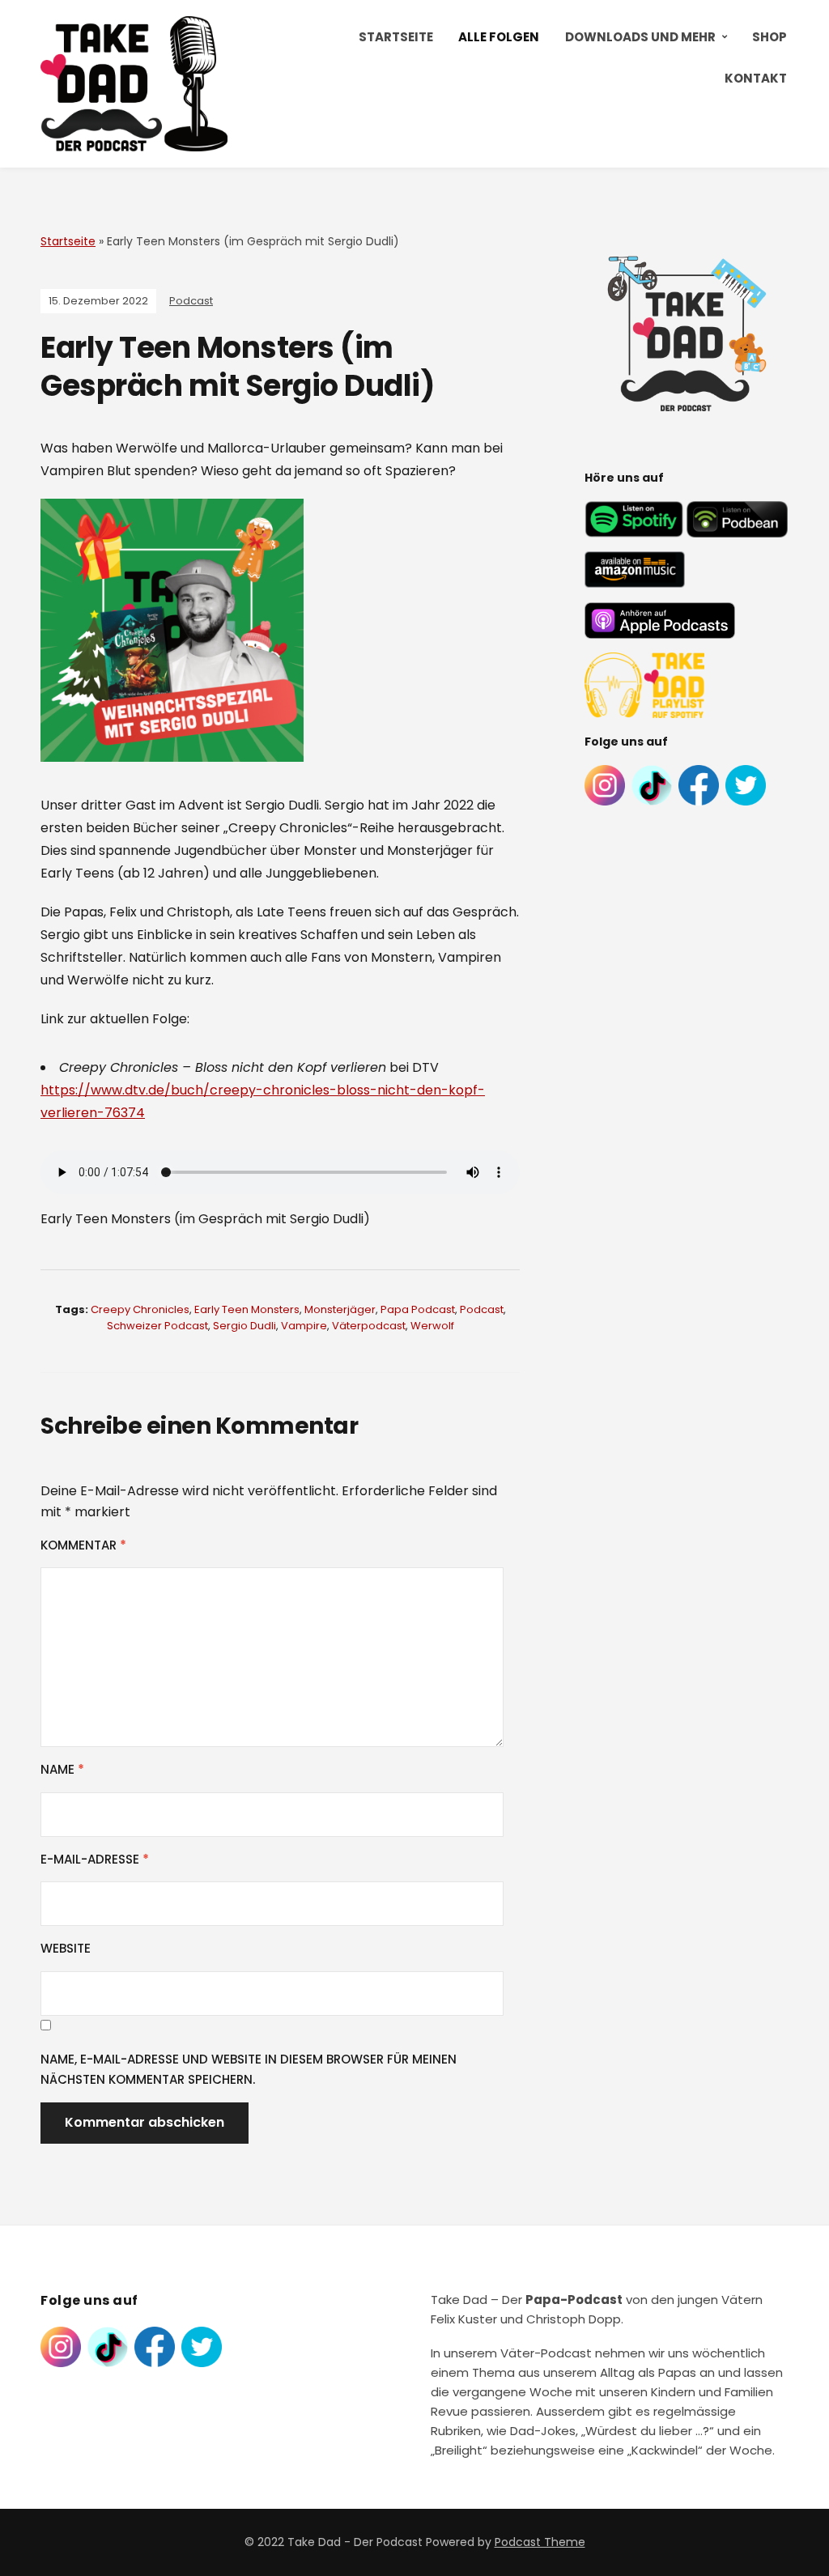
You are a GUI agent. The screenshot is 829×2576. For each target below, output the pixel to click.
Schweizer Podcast (157, 1326)
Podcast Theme (540, 2542)
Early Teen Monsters (247, 1309)
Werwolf (432, 1326)
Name (62, 1769)
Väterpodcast (369, 1326)
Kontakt (756, 78)
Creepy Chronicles (140, 1309)
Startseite (396, 37)
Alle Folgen (499, 37)
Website (66, 1948)
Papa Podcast (418, 1309)
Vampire (304, 1326)
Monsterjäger (340, 1309)
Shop (769, 37)
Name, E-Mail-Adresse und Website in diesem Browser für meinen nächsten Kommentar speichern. (249, 2070)
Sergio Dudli (244, 1326)
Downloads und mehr (640, 37)
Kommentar (83, 1545)
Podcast (191, 301)
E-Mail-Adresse (95, 1859)
